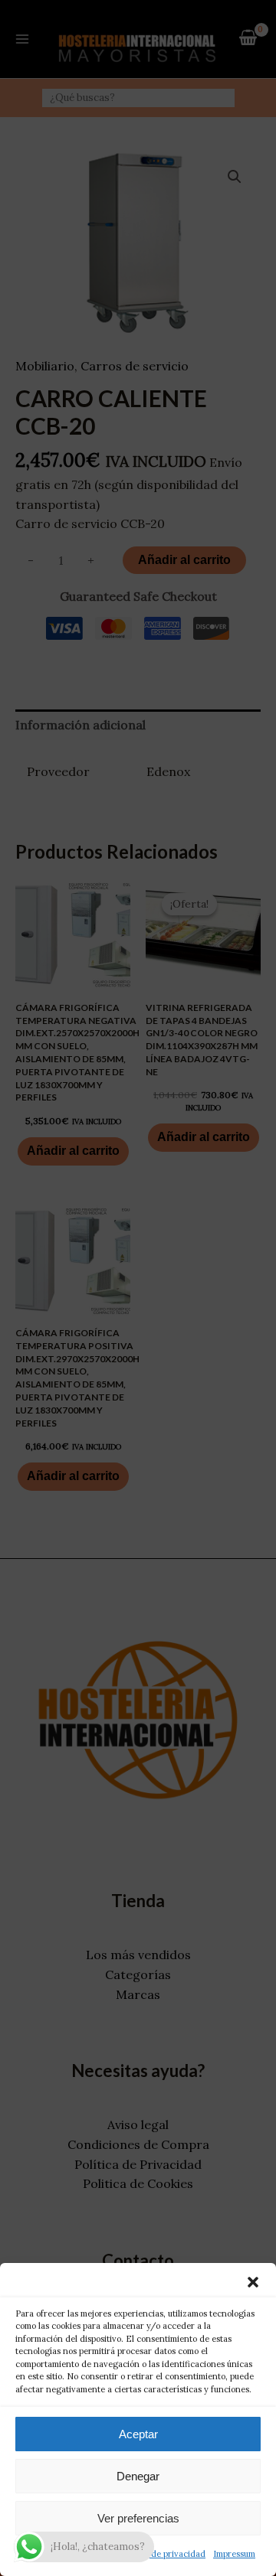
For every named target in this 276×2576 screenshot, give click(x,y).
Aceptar (138, 2434)
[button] (253, 2282)
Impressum (234, 2554)
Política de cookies (57, 2554)
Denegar (138, 2476)
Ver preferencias (138, 2518)
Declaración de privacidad (153, 2554)
